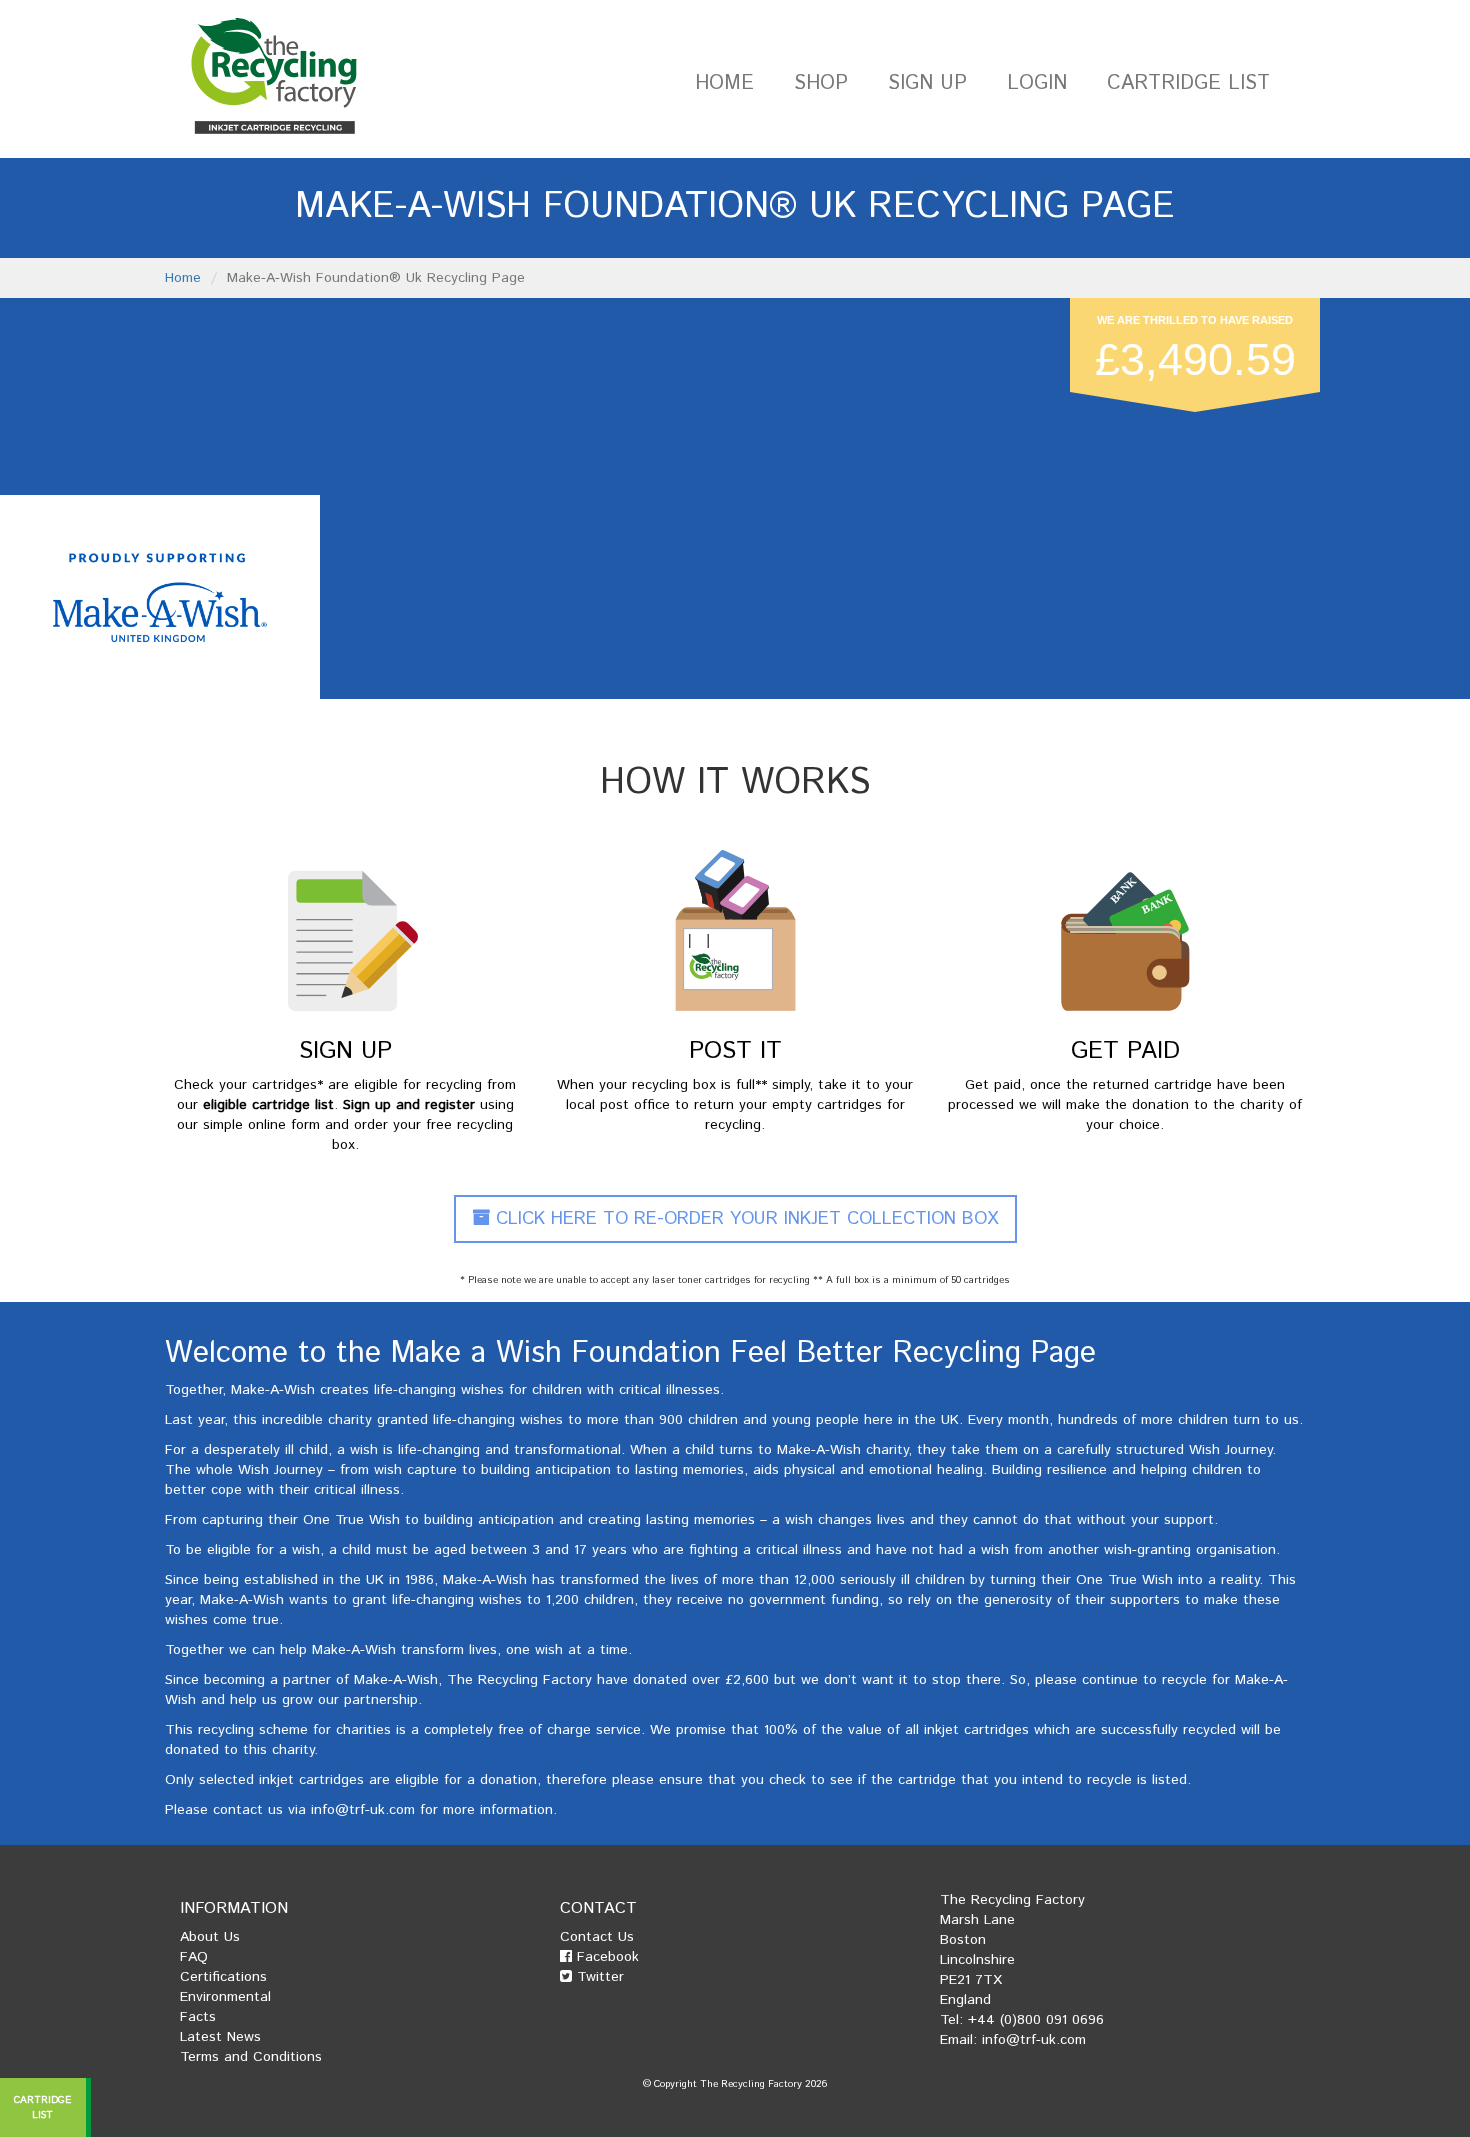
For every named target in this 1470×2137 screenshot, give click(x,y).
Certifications (223, 1977)
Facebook (605, 1957)
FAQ (194, 1957)
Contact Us (597, 1937)
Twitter (598, 1977)
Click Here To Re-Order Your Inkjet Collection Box (744, 1219)
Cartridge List (1188, 83)
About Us (210, 1937)
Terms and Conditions (251, 2057)
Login (1037, 83)
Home (724, 83)
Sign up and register (409, 1105)
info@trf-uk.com (363, 1810)
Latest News (220, 2037)
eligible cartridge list (268, 1105)
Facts (198, 2017)
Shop (821, 83)
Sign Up (927, 83)
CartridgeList (43, 2107)
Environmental (225, 1997)
